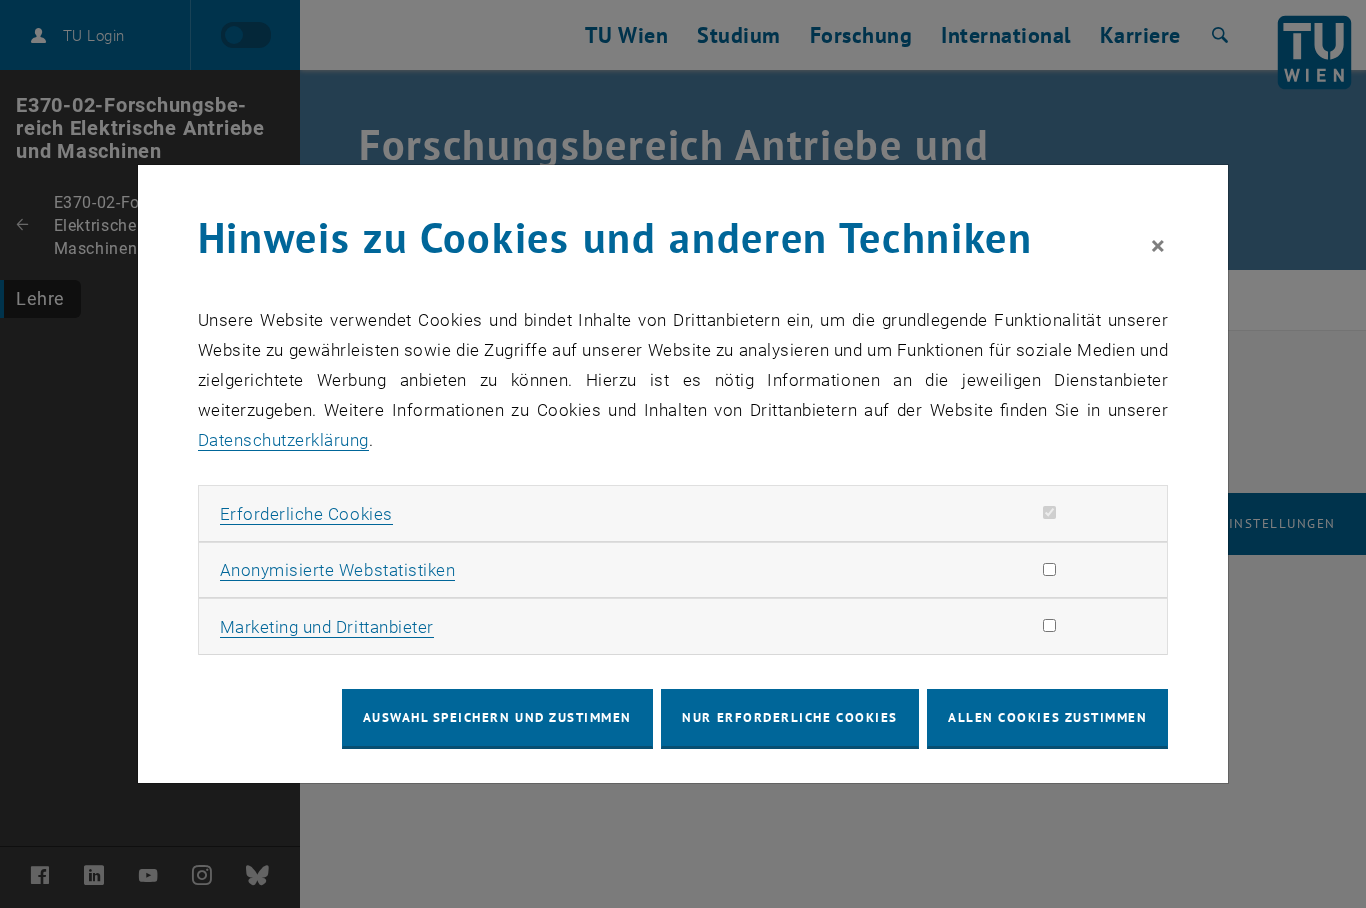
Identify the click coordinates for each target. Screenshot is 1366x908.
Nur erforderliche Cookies (789, 717)
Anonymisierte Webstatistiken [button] (337, 570)
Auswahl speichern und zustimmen (497, 717)
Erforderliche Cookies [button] (306, 514)
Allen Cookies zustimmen (1047, 717)
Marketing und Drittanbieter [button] (327, 627)
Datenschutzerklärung (283, 440)
